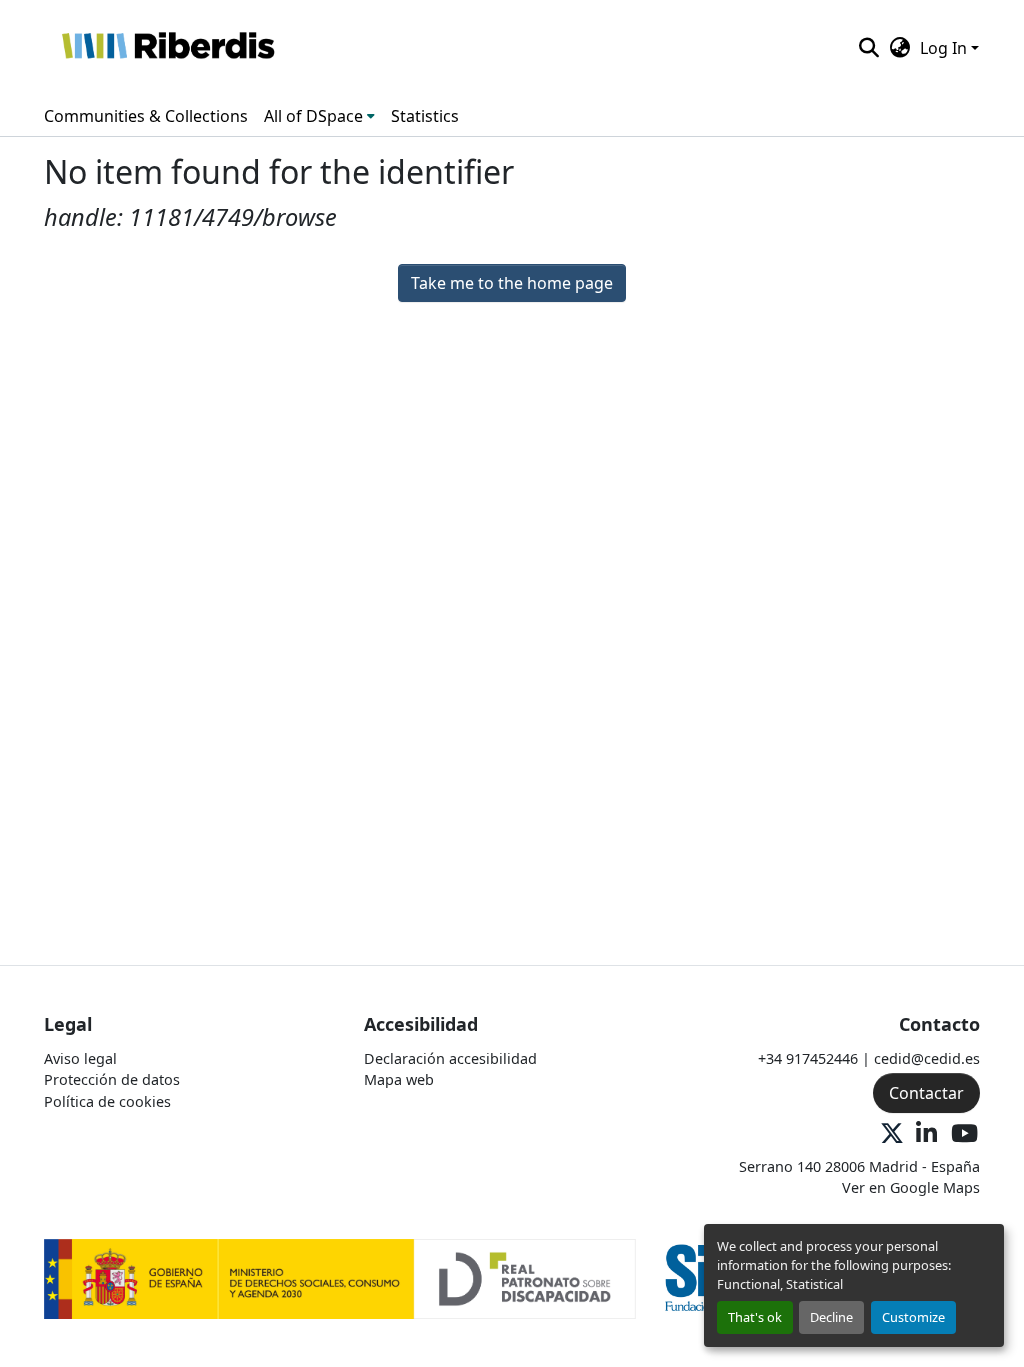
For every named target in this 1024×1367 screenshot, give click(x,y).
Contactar (926, 1093)
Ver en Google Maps (911, 1187)
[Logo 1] (340, 1277)
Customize (913, 1317)
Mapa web (399, 1079)
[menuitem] (319, 116)
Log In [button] (945, 48)
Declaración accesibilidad (450, 1058)
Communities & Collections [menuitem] (146, 116)
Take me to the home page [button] (512, 283)
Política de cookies (107, 1101)
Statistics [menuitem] (425, 116)
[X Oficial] (892, 1134)
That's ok (755, 1317)
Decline (831, 1317)
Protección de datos (112, 1079)
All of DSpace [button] (313, 116)
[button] (167, 48)
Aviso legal (80, 1058)
